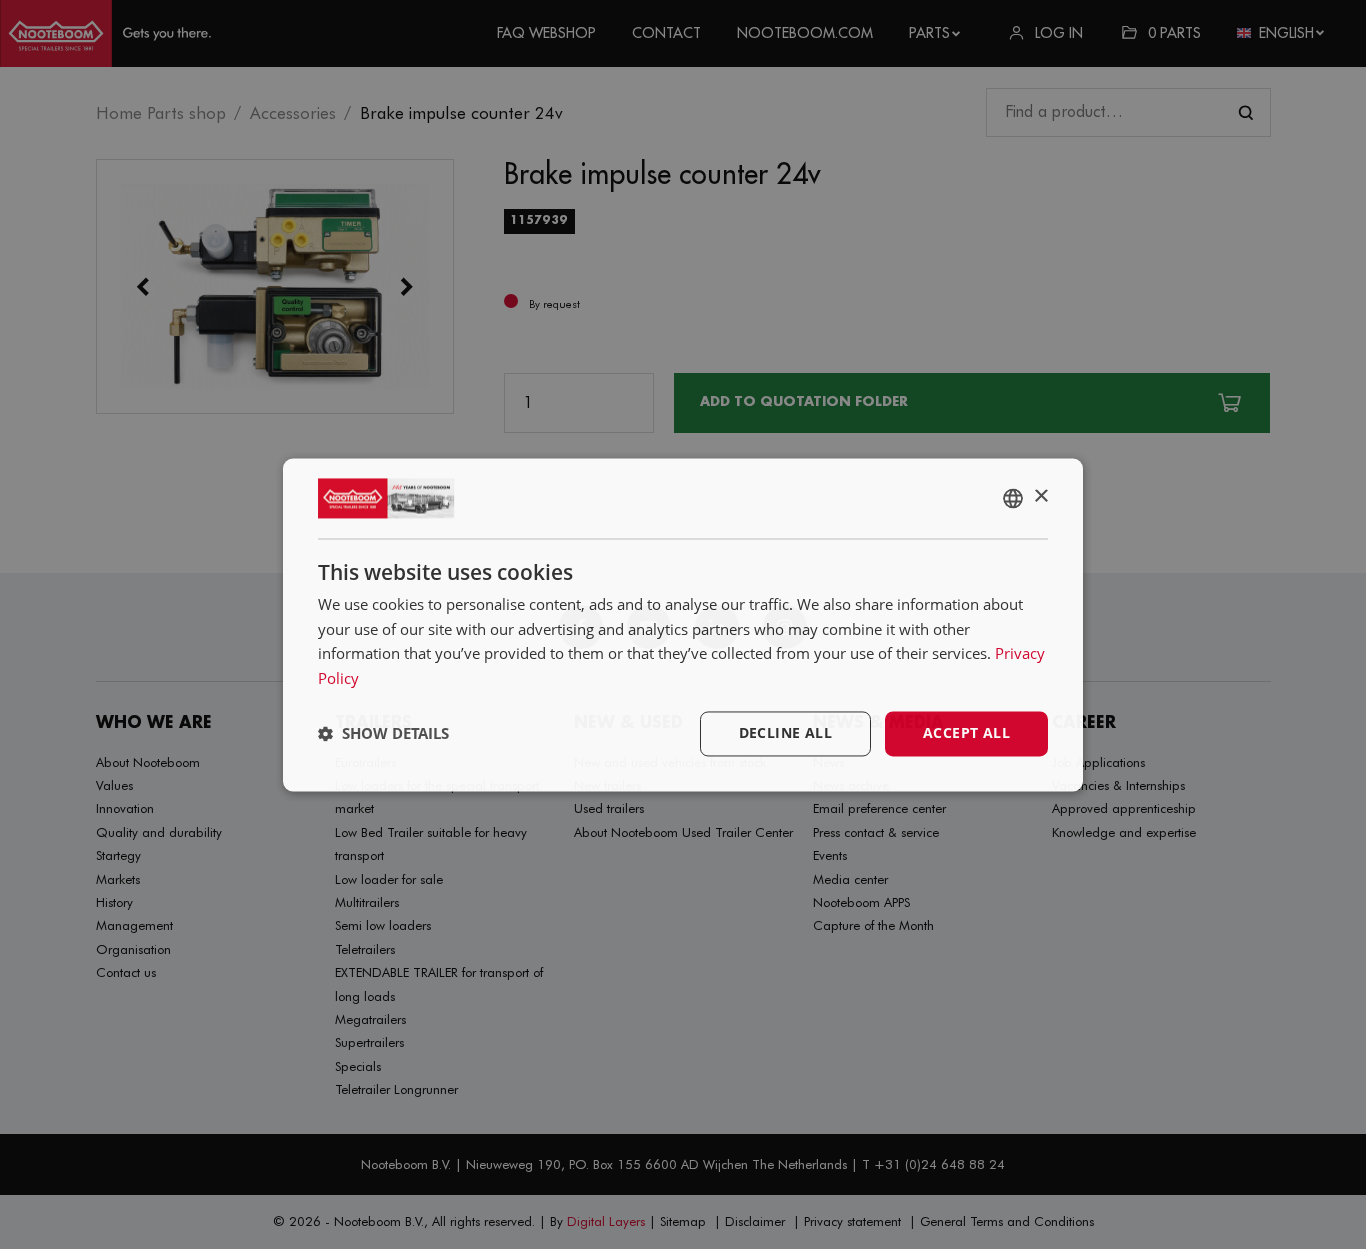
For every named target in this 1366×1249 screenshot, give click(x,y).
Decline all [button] (785, 732)
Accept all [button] (966, 732)
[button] (383, 734)
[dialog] (683, 624)
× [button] (1040, 496)
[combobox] (1013, 498)
